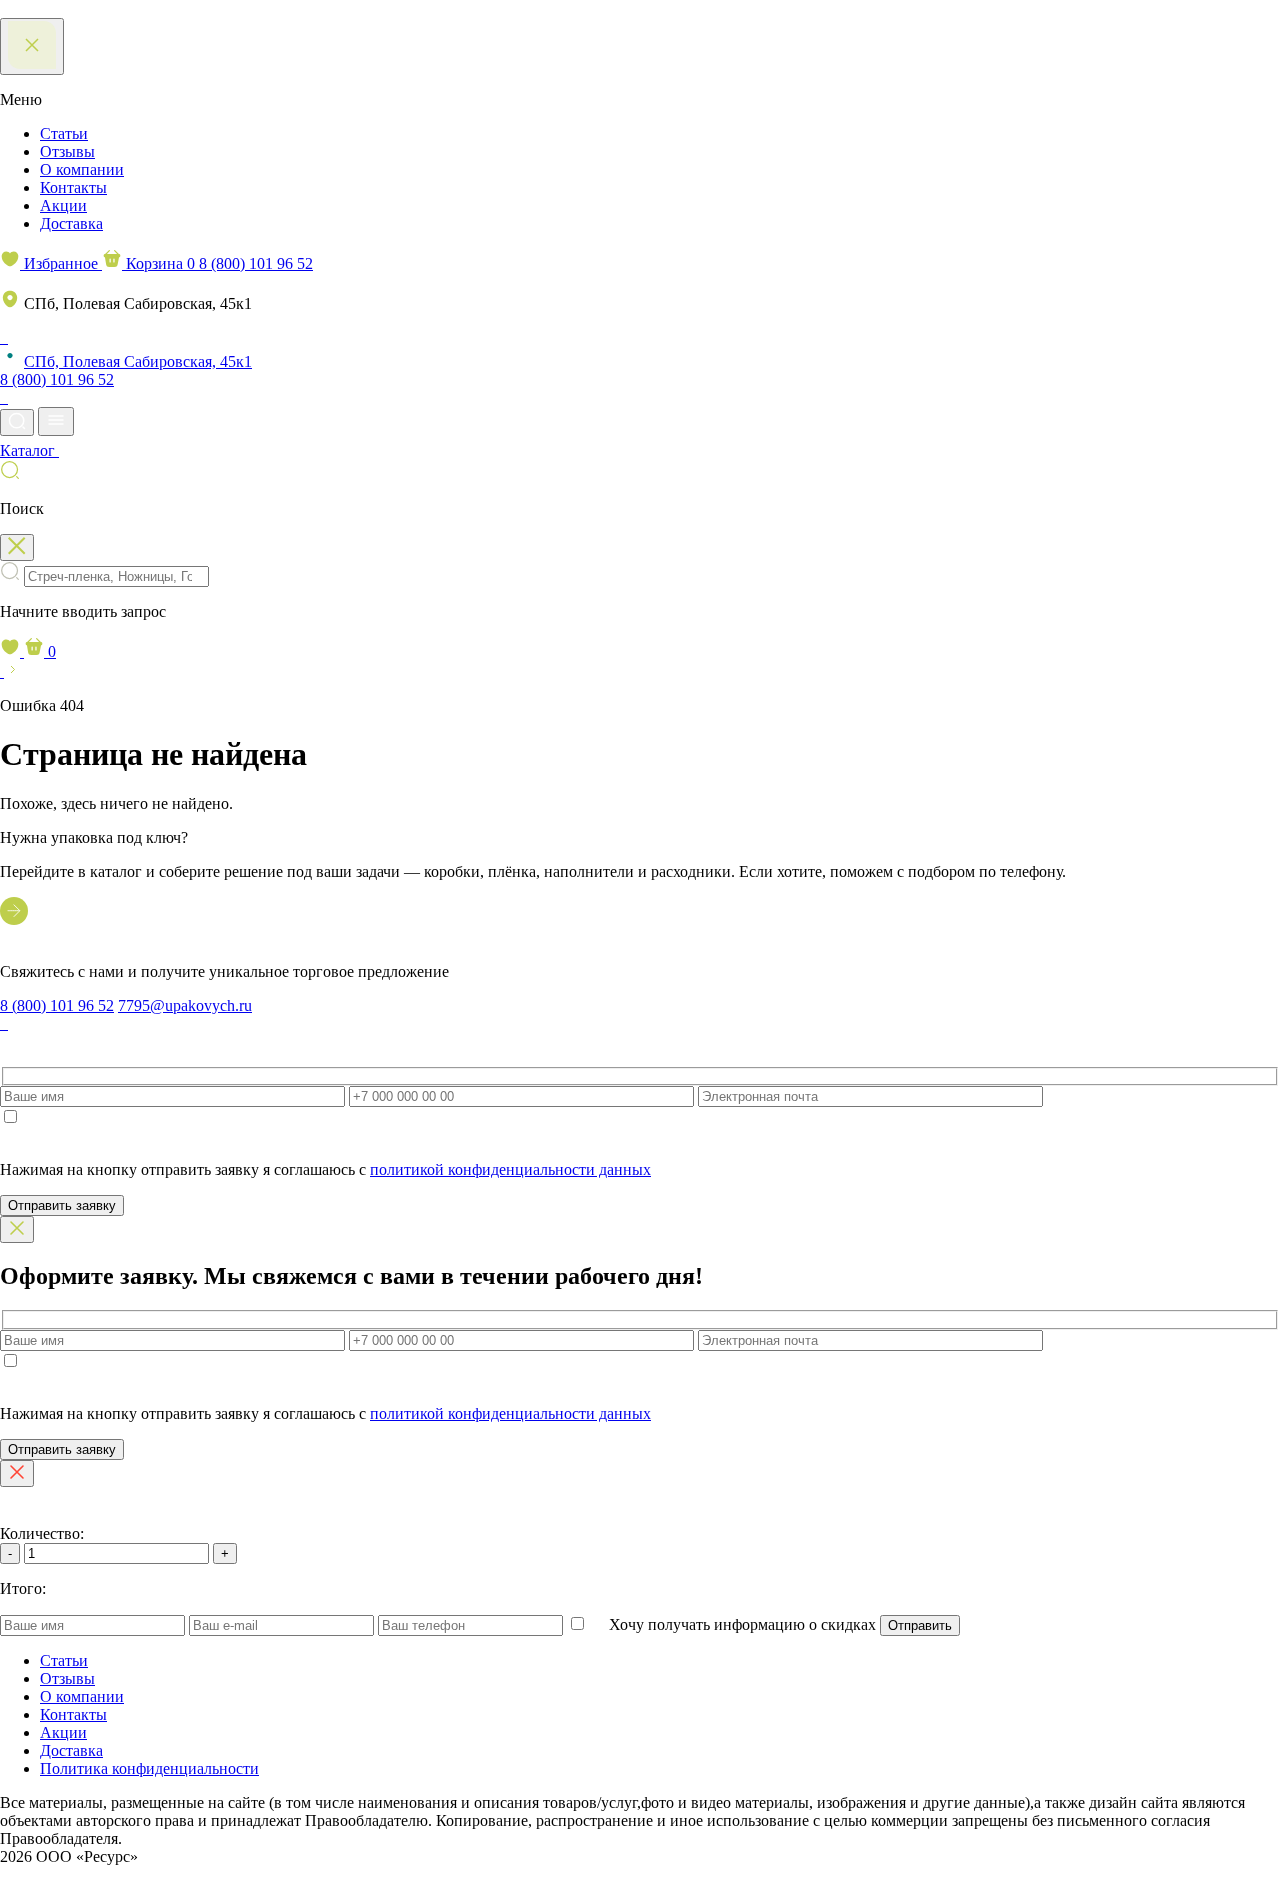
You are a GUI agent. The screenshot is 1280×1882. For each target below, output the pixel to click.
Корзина (158, 263)
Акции (63, 205)
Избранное (61, 263)
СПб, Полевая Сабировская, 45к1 (138, 361)
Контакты (73, 187)
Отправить (920, 1625)
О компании (82, 169)
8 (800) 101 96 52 (256, 263)
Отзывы (67, 151)
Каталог (29, 450)
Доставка (71, 223)
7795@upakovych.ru (185, 1005)
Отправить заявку (62, 1205)
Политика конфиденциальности (149, 1768)
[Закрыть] (17, 1229)
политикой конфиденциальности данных (510, 1169)
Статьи (64, 133)
